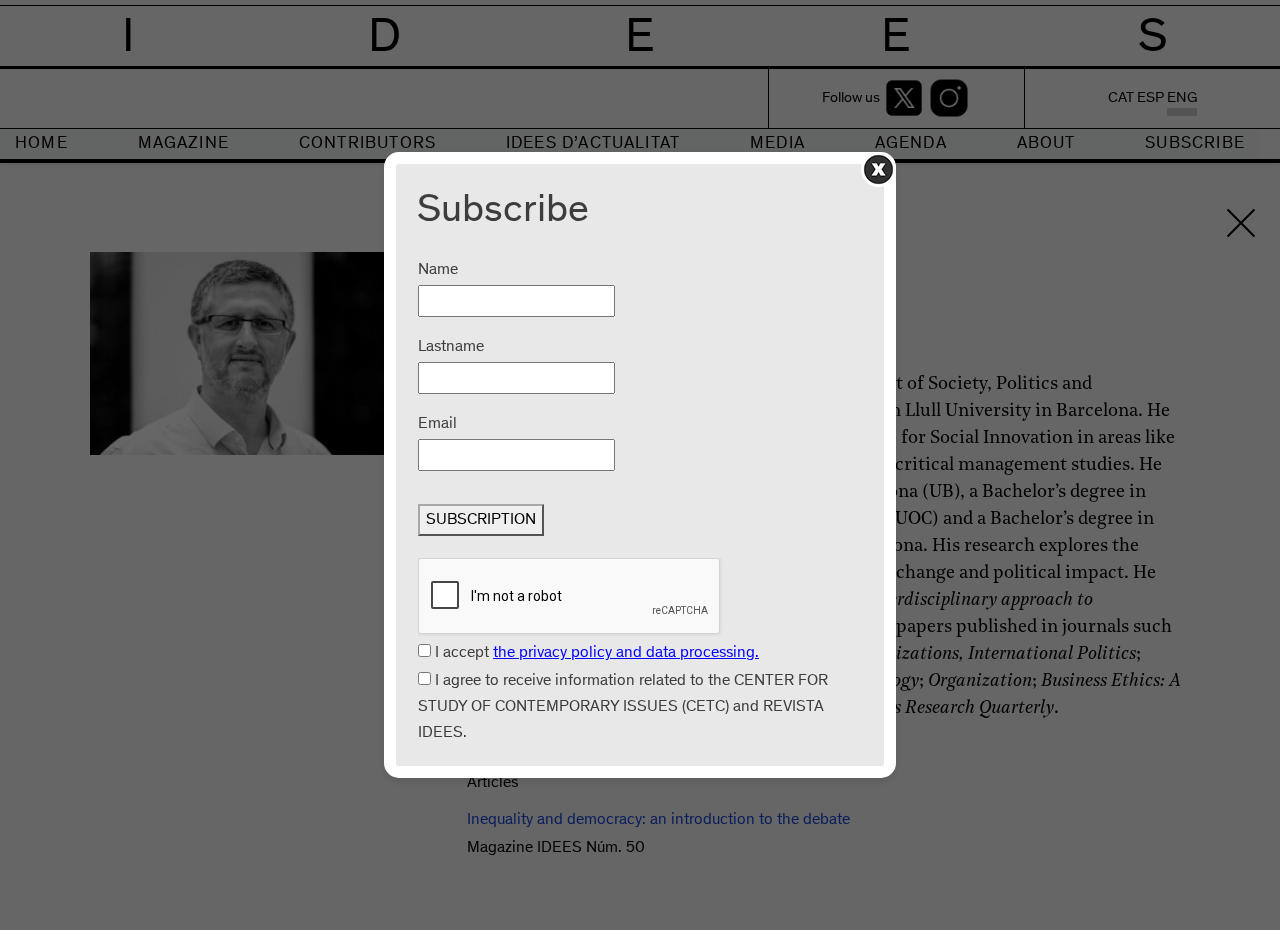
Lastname (451, 347)
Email (437, 424)
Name (438, 270)
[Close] (878, 169)
